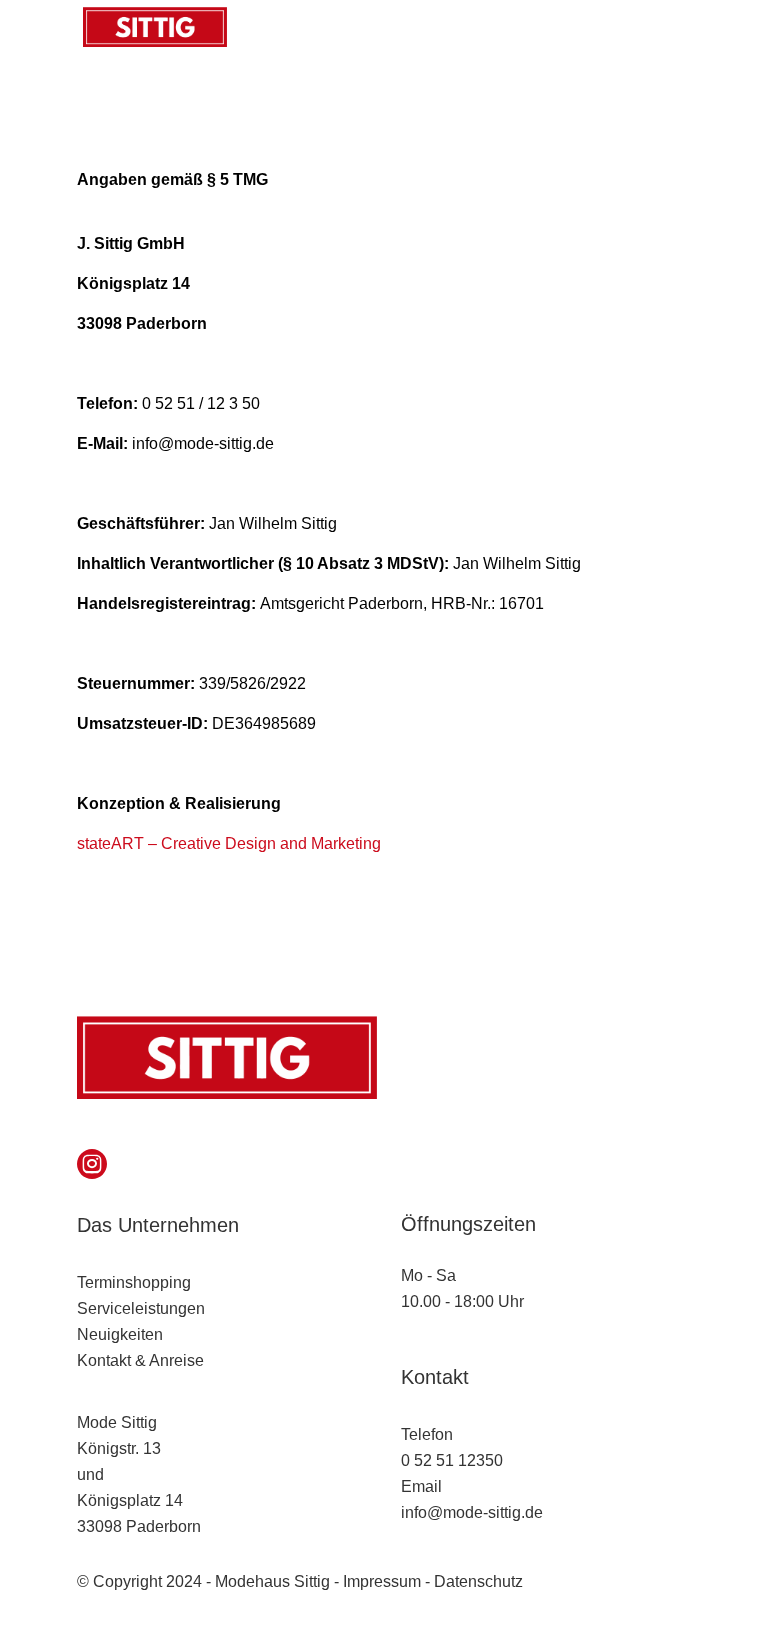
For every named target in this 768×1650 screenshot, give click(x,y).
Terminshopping (134, 1282)
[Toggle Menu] (665, 27)
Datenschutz (478, 1581)
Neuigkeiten (120, 1334)
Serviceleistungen (141, 1308)
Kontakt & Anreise (140, 1360)
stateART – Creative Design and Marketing (229, 843)
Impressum (382, 1581)
